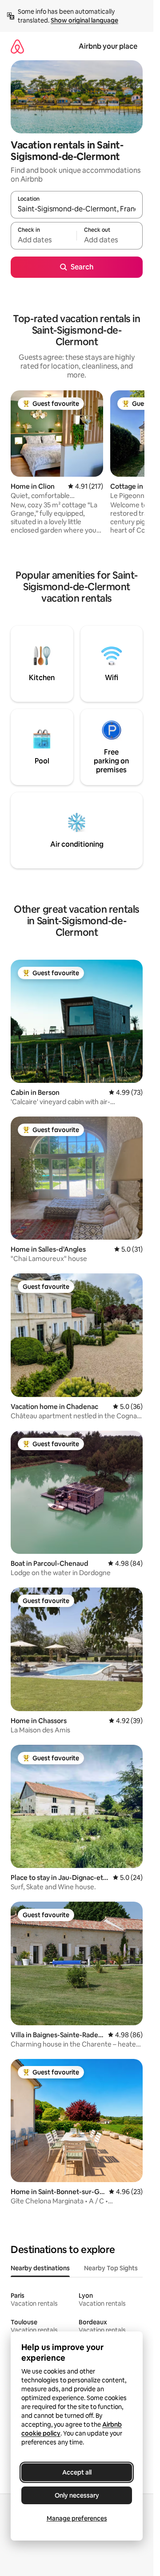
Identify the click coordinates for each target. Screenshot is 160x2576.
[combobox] (77, 209)
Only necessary (77, 2495)
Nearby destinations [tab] (40, 2268)
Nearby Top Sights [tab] (111, 2268)
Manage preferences (77, 2518)
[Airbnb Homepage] (17, 46)
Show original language (84, 20)
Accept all (77, 2472)
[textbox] (44, 240)
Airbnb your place (108, 46)
